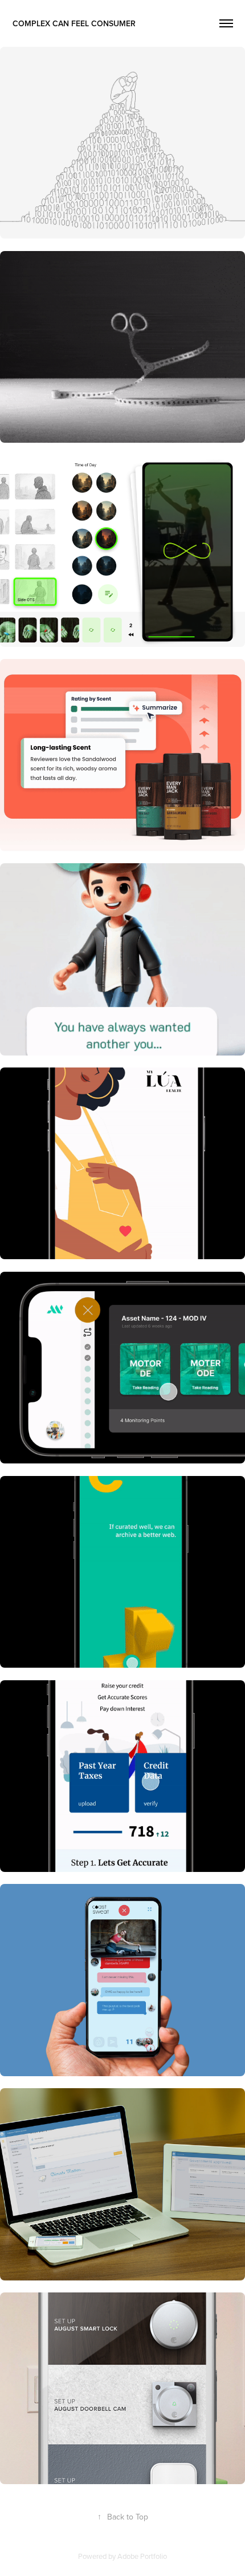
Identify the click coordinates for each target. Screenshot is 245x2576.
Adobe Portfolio (142, 2556)
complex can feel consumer (74, 23)
